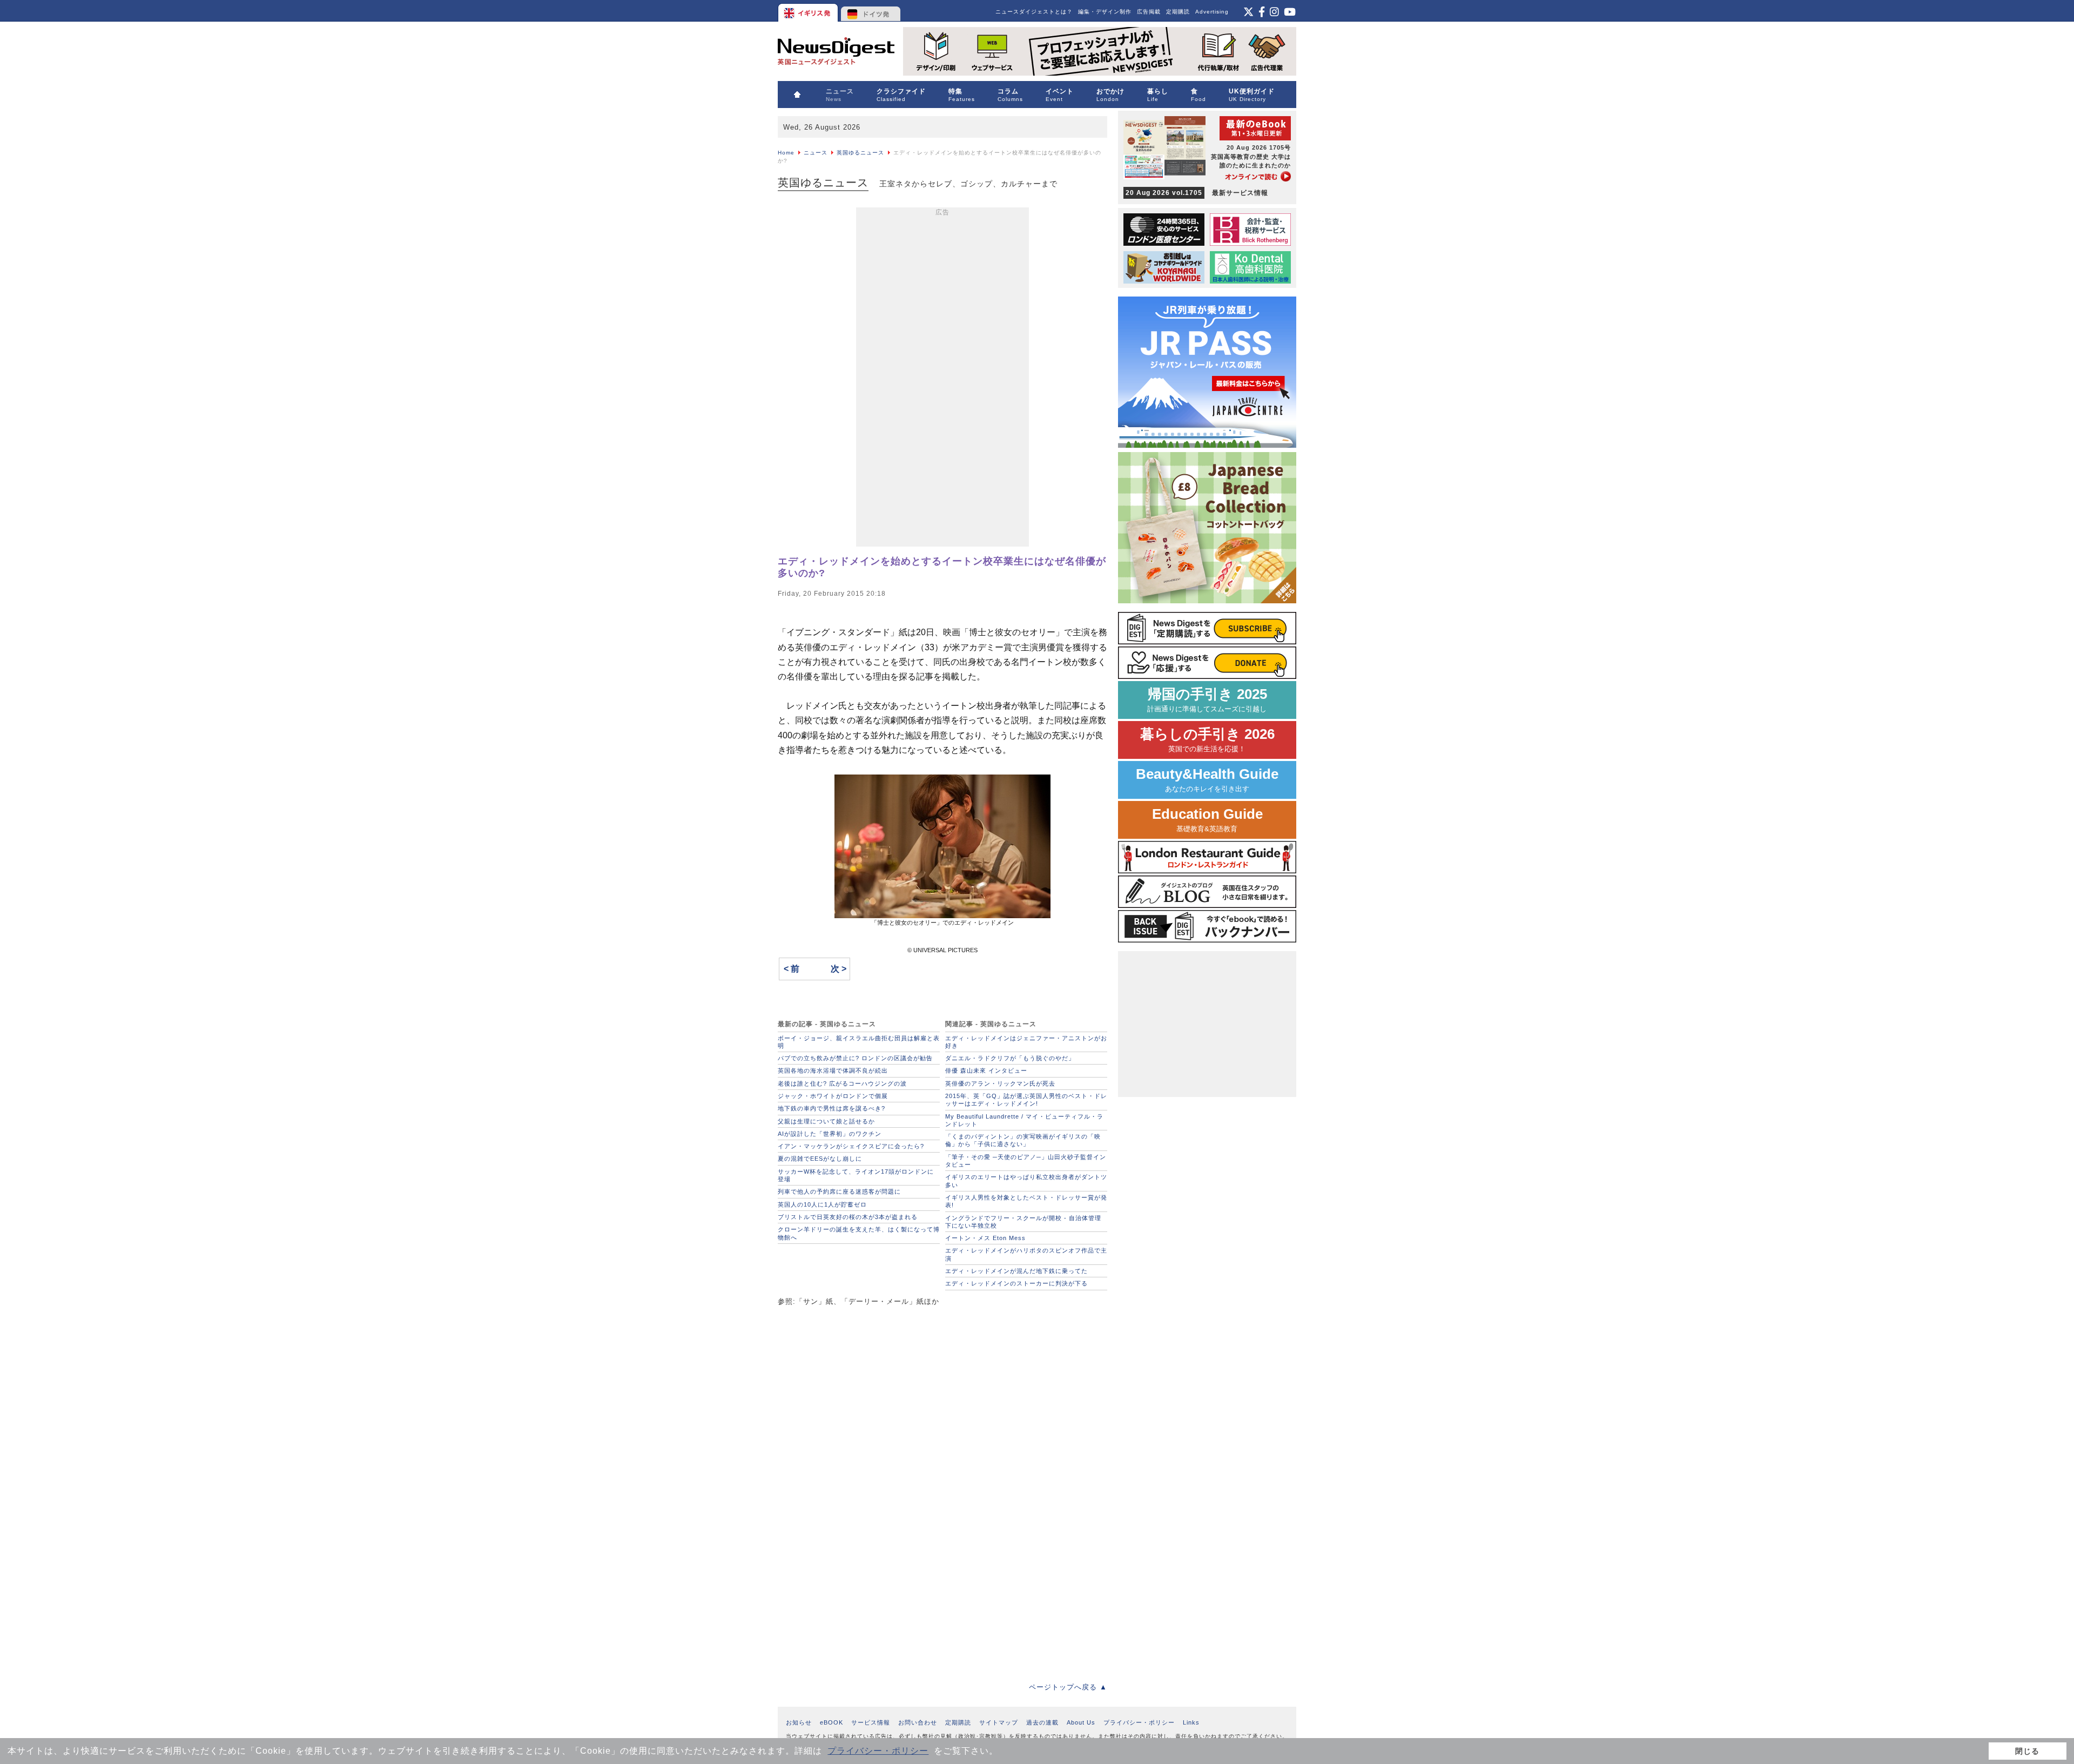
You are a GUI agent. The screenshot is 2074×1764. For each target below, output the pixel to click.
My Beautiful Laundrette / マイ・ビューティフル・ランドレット (1024, 1120)
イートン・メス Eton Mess (985, 1238)
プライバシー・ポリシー (878, 1751)
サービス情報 (871, 1722)
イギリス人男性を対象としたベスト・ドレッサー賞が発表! (1026, 1201)
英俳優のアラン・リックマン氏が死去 (1000, 1083)
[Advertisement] (942, 379)
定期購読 (1178, 12)
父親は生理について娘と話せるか (826, 1121)
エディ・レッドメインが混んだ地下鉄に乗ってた (1016, 1271)
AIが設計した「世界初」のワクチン (830, 1134)
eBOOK (831, 1722)
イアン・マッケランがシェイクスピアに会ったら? (851, 1146)
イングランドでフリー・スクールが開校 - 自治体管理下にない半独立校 (1023, 1222)
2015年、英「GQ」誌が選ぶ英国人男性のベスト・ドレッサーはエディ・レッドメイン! (1026, 1100)
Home (786, 153)
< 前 (792, 969)
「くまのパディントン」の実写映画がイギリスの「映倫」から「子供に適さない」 (1023, 1140)
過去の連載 (1042, 1722)
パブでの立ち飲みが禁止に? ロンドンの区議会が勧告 (855, 1058)
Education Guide (1207, 820)
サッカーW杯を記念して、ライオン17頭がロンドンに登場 (856, 1175)
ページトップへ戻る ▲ (1068, 1687)
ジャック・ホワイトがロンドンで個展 (833, 1096)
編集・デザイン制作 (1105, 12)
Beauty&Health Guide (1207, 780)
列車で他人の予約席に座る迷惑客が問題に (839, 1191)
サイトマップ (999, 1722)
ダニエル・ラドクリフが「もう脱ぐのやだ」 (1010, 1058)
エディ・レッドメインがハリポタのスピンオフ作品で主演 (1026, 1254)
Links (1191, 1722)
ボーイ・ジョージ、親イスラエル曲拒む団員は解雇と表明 (859, 1042)
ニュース (816, 153)
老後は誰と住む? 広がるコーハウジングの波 (842, 1083)
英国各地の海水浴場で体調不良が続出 (833, 1070)
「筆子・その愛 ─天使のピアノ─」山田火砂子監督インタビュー (1026, 1161)
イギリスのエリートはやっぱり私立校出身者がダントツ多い (1026, 1181)
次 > (839, 969)
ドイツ (871, 11)
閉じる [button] (2027, 1751)
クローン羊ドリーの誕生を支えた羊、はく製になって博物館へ (859, 1233)
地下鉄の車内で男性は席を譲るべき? (831, 1108)
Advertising (1212, 12)
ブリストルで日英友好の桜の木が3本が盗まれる (848, 1217)
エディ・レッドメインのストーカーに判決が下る (1016, 1283)
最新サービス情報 (1197, 193)
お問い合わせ (918, 1722)
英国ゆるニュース (860, 153)
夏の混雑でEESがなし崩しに (820, 1159)
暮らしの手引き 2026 (1207, 740)
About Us (1081, 1722)
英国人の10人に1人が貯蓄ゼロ (822, 1204)
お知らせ (799, 1722)
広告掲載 (1149, 12)
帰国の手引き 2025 (1207, 700)
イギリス (809, 11)
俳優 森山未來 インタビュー (986, 1070)
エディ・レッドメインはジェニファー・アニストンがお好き (1026, 1042)
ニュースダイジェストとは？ (1034, 12)
